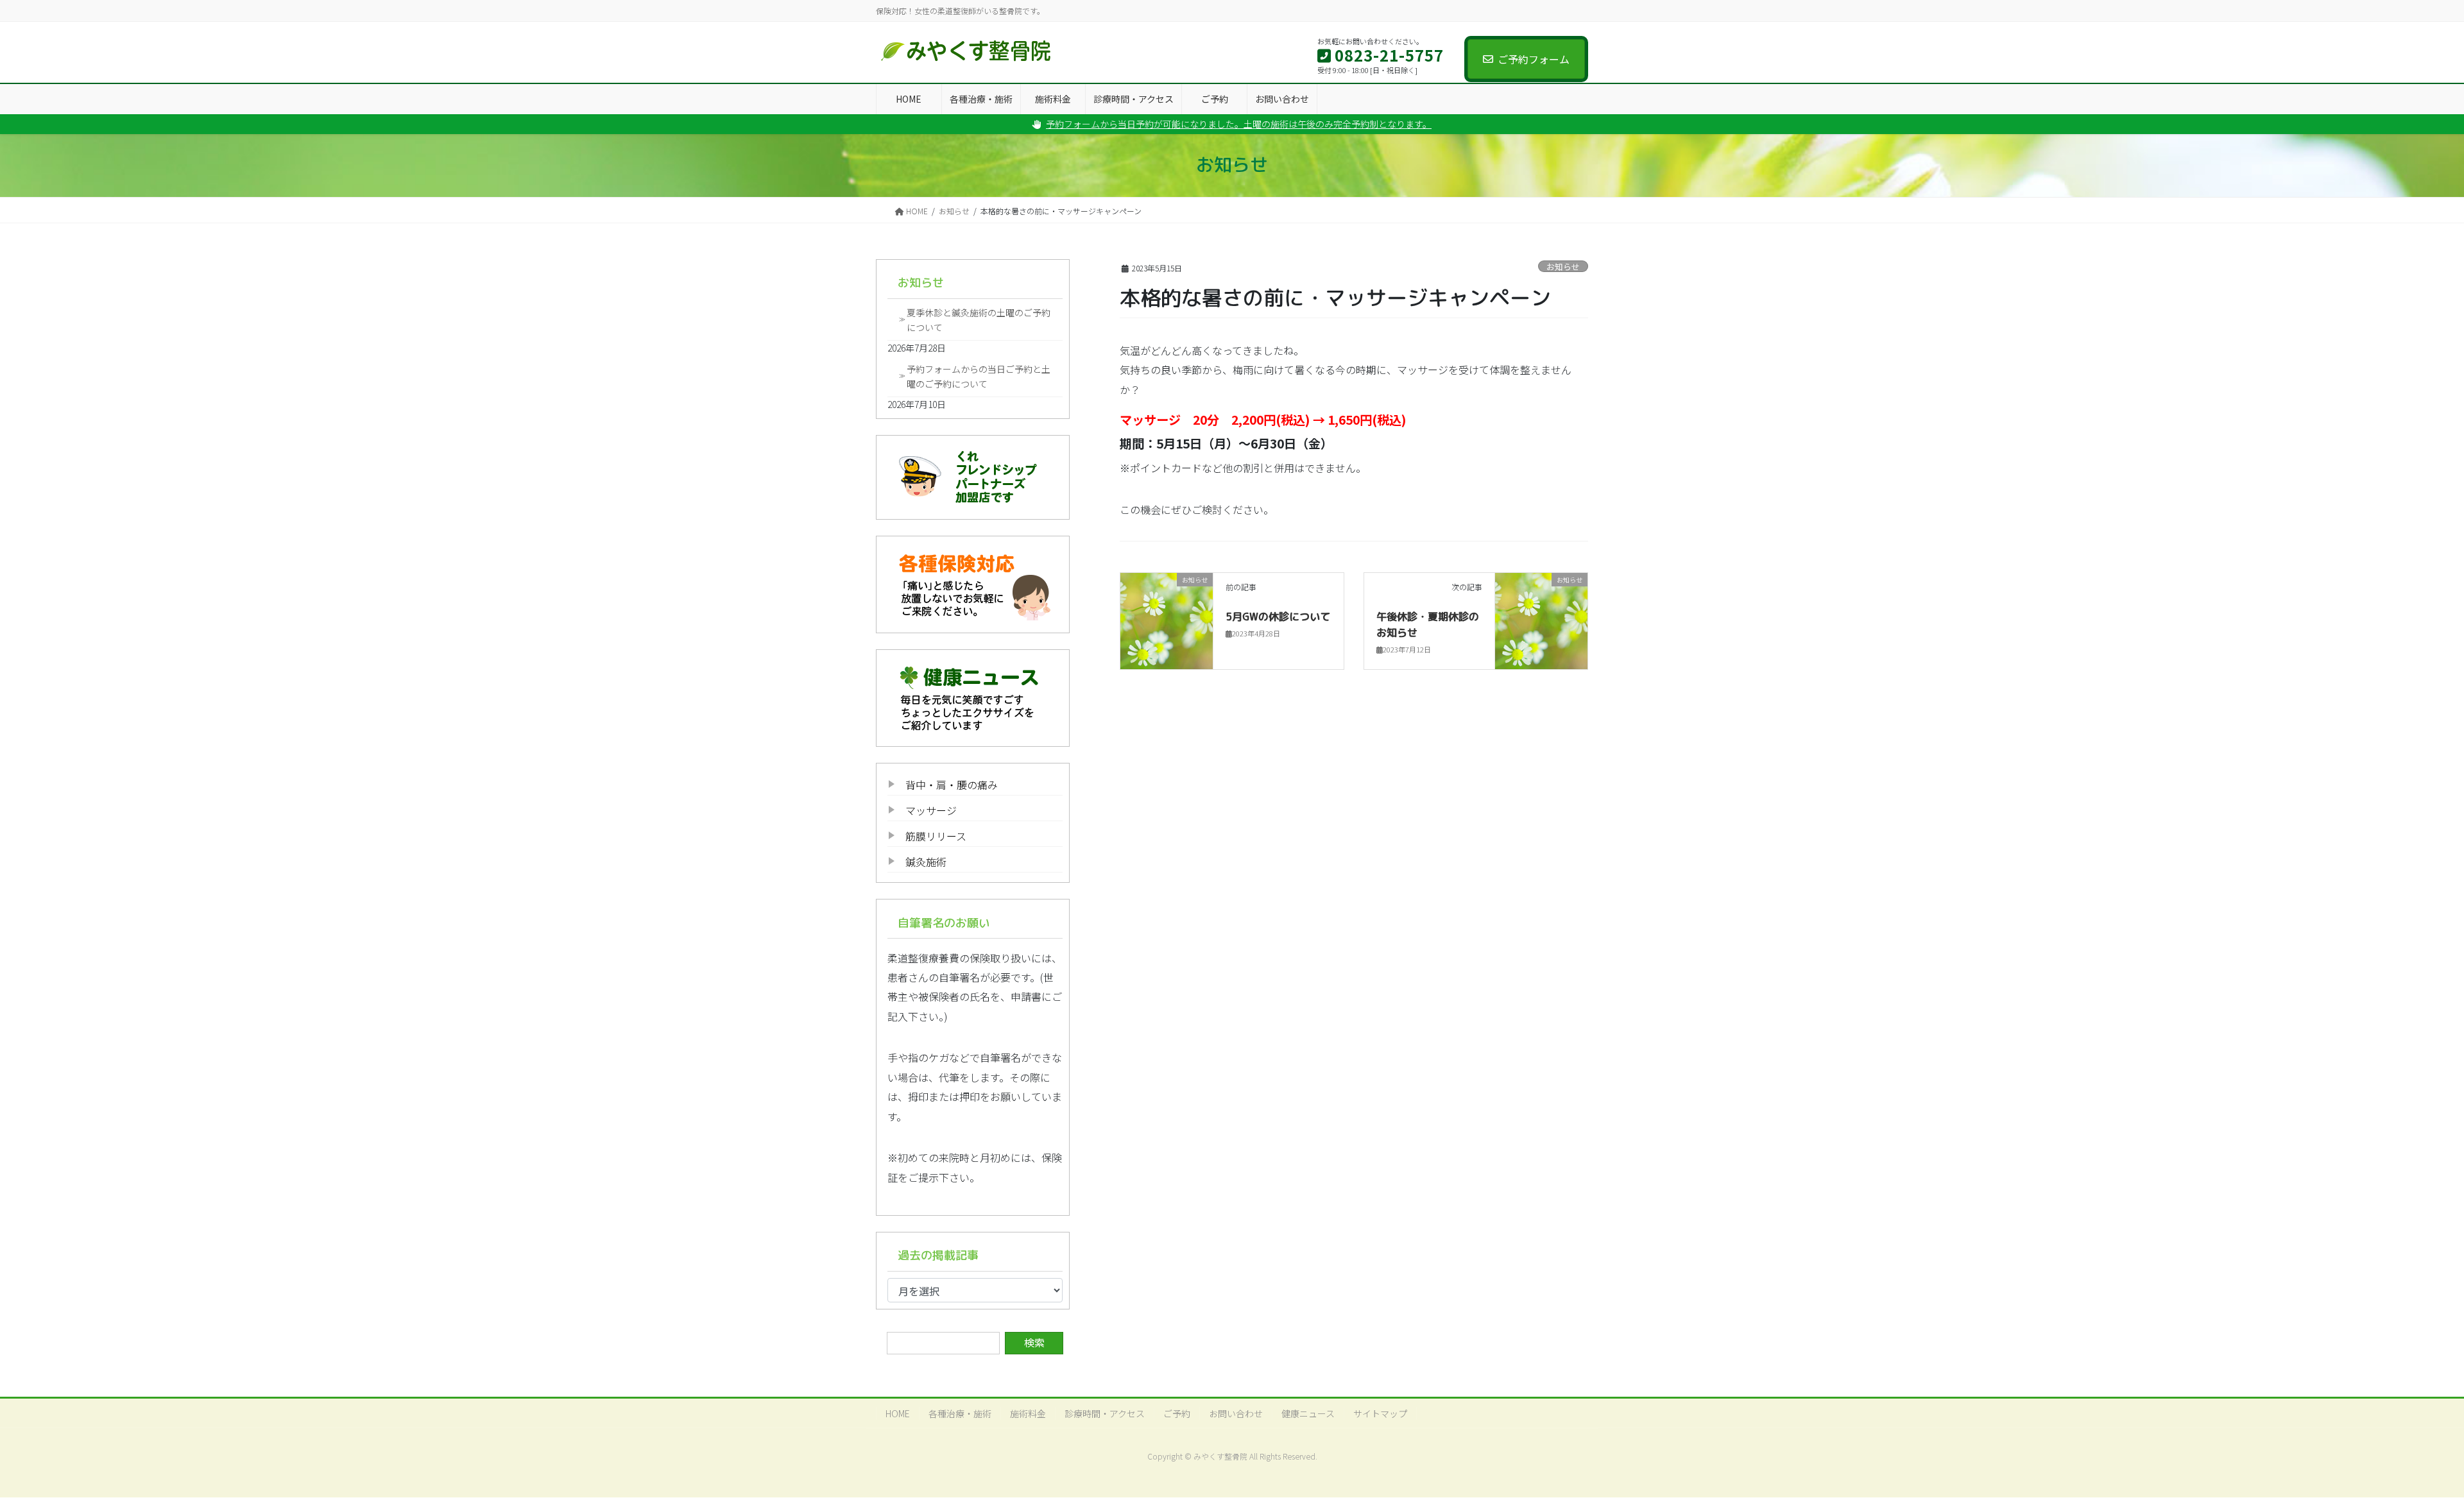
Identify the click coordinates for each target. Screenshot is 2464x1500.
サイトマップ (1380, 1413)
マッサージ (931, 810)
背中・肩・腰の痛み (952, 785)
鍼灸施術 (926, 862)
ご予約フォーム (1534, 59)
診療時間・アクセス (1105, 1413)
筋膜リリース (936, 836)
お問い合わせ (1236, 1413)
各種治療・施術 (960, 1413)
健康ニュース (1308, 1413)
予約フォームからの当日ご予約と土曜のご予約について (979, 376)
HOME (898, 1413)
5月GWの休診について (1278, 617)
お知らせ (1563, 267)
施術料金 (1028, 1413)
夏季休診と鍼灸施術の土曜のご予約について (979, 320)
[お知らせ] (1167, 620)
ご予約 (1177, 1413)
